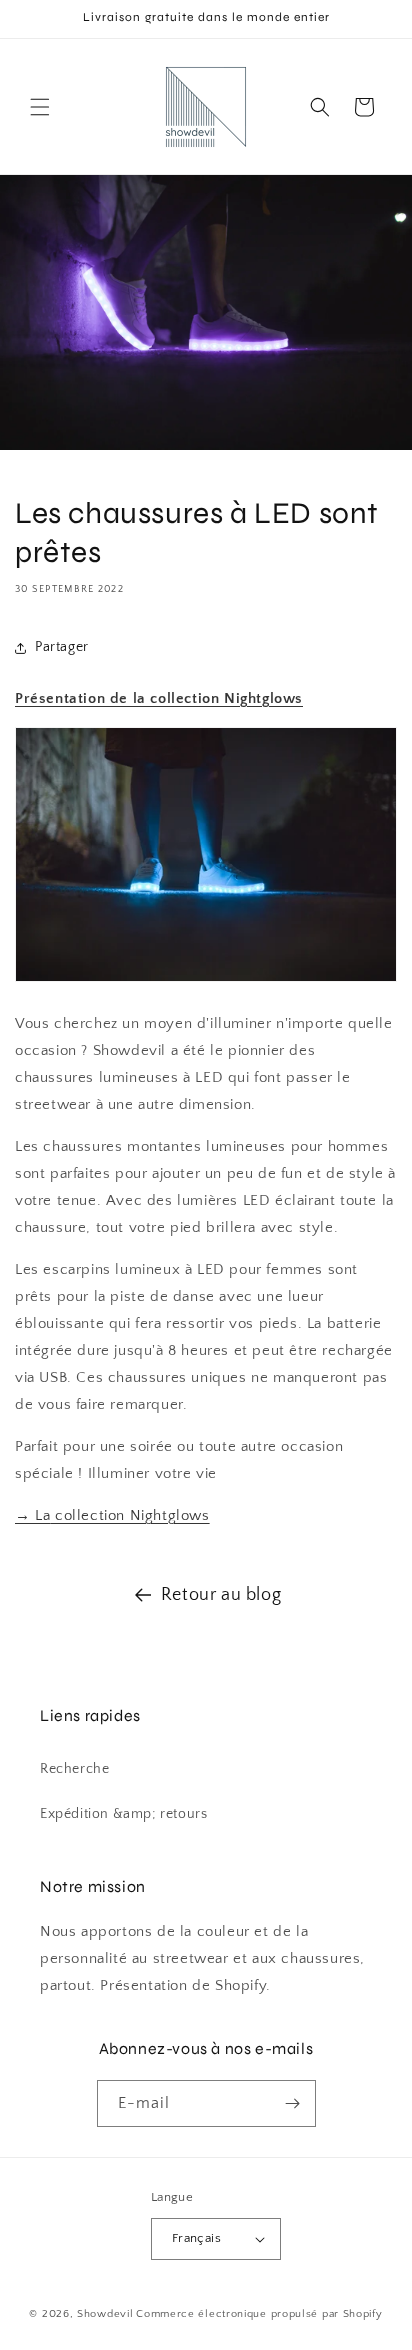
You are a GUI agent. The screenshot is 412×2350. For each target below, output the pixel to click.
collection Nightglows (112, 1515)
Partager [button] (62, 647)
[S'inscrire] (293, 2103)
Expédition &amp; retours (123, 1814)
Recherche (74, 1769)
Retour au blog (221, 1595)
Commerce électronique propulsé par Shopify (259, 2314)
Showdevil (105, 2314)
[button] (40, 107)
